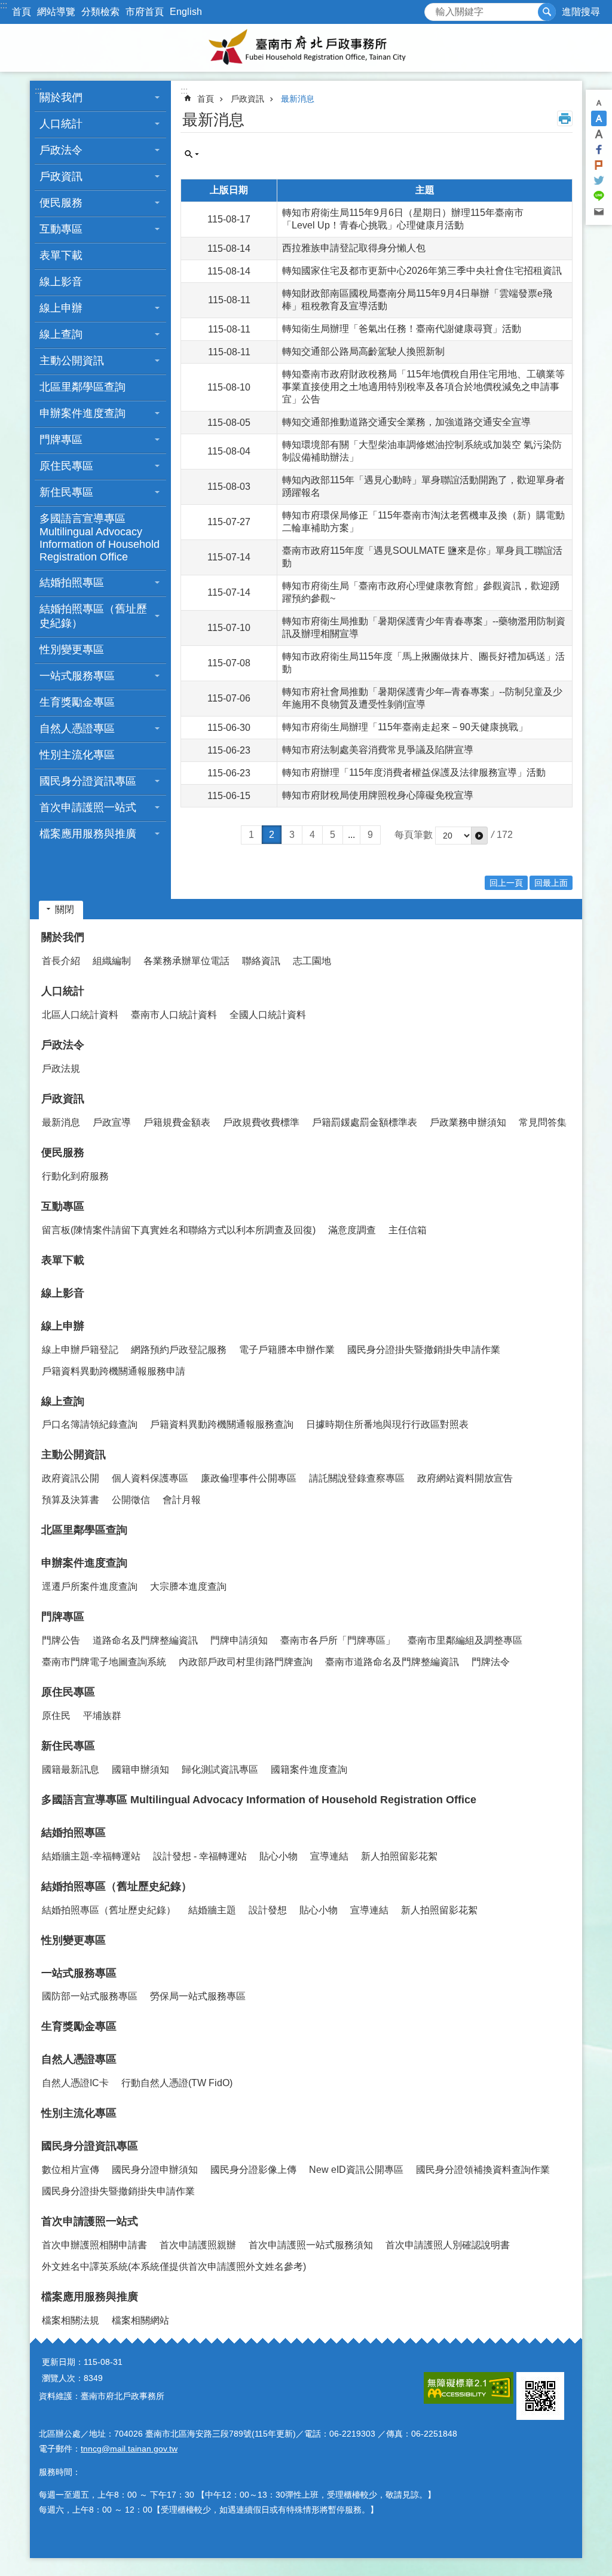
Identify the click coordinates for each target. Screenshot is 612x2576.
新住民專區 (68, 1746)
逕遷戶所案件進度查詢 (90, 1586)
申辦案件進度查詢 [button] (82, 413)
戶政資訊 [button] (61, 176)
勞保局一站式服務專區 (198, 1996)
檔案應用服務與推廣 (90, 2297)
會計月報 (182, 1500)
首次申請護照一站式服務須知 (311, 2245)
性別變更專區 (72, 650)
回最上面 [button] (551, 883)
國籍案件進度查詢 (309, 1769)
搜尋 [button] (547, 12)
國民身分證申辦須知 (155, 2170)
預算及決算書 (71, 1500)
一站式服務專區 (79, 1973)
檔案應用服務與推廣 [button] (88, 834)
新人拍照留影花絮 (399, 1856)
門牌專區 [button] (61, 440)
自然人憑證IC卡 (75, 2083)
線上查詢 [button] (61, 334)
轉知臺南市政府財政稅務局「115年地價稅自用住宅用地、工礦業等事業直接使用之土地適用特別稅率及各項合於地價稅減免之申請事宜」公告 (423, 387)
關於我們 (63, 937)
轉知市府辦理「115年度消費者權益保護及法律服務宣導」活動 (414, 772)
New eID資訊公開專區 (356, 2170)
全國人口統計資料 (268, 1015)
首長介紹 (61, 961)
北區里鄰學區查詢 (82, 387)
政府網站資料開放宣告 (465, 1478)
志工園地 (312, 961)
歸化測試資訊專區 (220, 1769)
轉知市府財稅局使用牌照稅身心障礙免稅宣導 (378, 795)
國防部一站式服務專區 (90, 1996)
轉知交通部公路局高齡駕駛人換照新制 (363, 351)
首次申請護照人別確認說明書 (448, 2245)
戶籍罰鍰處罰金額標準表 (365, 1122)
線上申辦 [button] (61, 308)
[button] (479, 836)
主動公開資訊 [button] (72, 361)
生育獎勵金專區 (77, 702)
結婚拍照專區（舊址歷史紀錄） (117, 1886)
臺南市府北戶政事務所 (306, 48)
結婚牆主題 (212, 1910)
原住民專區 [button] (66, 466)
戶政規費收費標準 (261, 1122)
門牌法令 (491, 1662)
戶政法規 (61, 1068)
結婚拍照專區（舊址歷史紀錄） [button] (93, 616)
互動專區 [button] (61, 229)
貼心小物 (279, 1856)
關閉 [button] (65, 909)
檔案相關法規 (71, 2320)
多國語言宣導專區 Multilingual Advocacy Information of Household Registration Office (100, 538)
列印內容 (565, 118)
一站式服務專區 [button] (77, 676)
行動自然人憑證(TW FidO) (177, 2083)
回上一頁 (506, 883)
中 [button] (599, 118)
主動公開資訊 (74, 1455)
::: (4, 5)
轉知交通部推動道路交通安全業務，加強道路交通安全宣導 (406, 422)
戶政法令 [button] (61, 150)
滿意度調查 (352, 1230)
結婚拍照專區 (74, 1833)
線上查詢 (63, 1401)
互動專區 (63, 1206)
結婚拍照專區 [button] (72, 583)
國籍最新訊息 (71, 1769)
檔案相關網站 (140, 2320)
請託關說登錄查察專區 (357, 1478)
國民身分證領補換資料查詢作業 (483, 2170)
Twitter (599, 181)
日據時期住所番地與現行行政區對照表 (387, 1424)
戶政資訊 (247, 99)
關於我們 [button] (61, 97)
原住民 (56, 1716)
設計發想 (268, 1910)
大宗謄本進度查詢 (188, 1586)
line (599, 196)
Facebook (599, 150)
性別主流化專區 (77, 755)
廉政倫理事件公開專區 (249, 1478)
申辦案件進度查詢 (84, 1563)
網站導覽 (56, 12)
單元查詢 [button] (192, 154)
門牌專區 (63, 1617)
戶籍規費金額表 (177, 1122)
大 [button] (599, 134)
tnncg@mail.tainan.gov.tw (129, 2449)
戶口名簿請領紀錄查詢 (90, 1424)
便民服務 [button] (61, 203)
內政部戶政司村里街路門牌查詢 (246, 1662)
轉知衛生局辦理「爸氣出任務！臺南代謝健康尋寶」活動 (402, 329)
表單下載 (61, 255)
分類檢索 (100, 12)
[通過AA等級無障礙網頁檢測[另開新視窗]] (469, 2388)
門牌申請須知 (239, 1640)
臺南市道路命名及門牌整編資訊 (392, 1662)
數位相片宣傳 (71, 2170)
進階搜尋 (581, 12)
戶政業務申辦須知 (468, 1122)
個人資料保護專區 (150, 1478)
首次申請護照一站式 (90, 2221)
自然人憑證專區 (79, 2059)
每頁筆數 (414, 835)
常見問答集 (543, 1122)
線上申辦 (63, 1326)
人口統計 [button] (61, 124)
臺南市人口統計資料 (174, 1015)
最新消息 (298, 99)
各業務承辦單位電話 (186, 961)
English (186, 12)
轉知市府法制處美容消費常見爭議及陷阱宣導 (378, 750)
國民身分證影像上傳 (253, 2170)
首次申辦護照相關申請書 (94, 2245)
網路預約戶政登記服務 (179, 1350)
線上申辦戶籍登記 (80, 1350)
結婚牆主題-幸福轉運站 (91, 1856)
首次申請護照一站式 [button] (88, 807)
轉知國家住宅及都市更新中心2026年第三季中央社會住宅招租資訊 (422, 271)
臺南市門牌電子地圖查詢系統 (104, 1662)
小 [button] (599, 103)
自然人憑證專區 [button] (77, 728)
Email (599, 212)
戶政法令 (63, 1045)
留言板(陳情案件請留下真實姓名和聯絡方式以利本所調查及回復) (179, 1230)
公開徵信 (131, 1500)
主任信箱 (408, 1230)
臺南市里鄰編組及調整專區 (465, 1640)
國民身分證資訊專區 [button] (88, 781)
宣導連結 (329, 1856)
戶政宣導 (112, 1122)
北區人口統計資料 (80, 1015)
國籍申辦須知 (140, 1769)
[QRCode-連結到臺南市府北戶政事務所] (540, 2396)
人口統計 (63, 991)
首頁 (22, 12)
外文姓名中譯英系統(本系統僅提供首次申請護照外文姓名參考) (174, 2266)
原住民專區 (68, 1692)
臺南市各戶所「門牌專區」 (338, 1640)
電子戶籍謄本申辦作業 (287, 1350)
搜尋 (434, 9)
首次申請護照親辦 (198, 2245)
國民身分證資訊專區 (90, 2146)
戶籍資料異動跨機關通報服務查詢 (222, 1424)
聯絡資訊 (261, 961)
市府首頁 (145, 12)
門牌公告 (61, 1640)
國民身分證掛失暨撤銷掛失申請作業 (424, 1350)
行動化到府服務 (75, 1176)
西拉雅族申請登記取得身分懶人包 (354, 248)
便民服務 (63, 1153)
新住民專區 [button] (66, 492)
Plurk (599, 165)
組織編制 (112, 961)
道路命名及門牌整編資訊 (145, 1640)
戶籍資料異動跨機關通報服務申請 (114, 1371)
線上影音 (61, 282)
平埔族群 (102, 1716)
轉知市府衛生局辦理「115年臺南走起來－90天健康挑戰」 (405, 727)
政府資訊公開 (71, 1478)
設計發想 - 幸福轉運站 (200, 1856)
